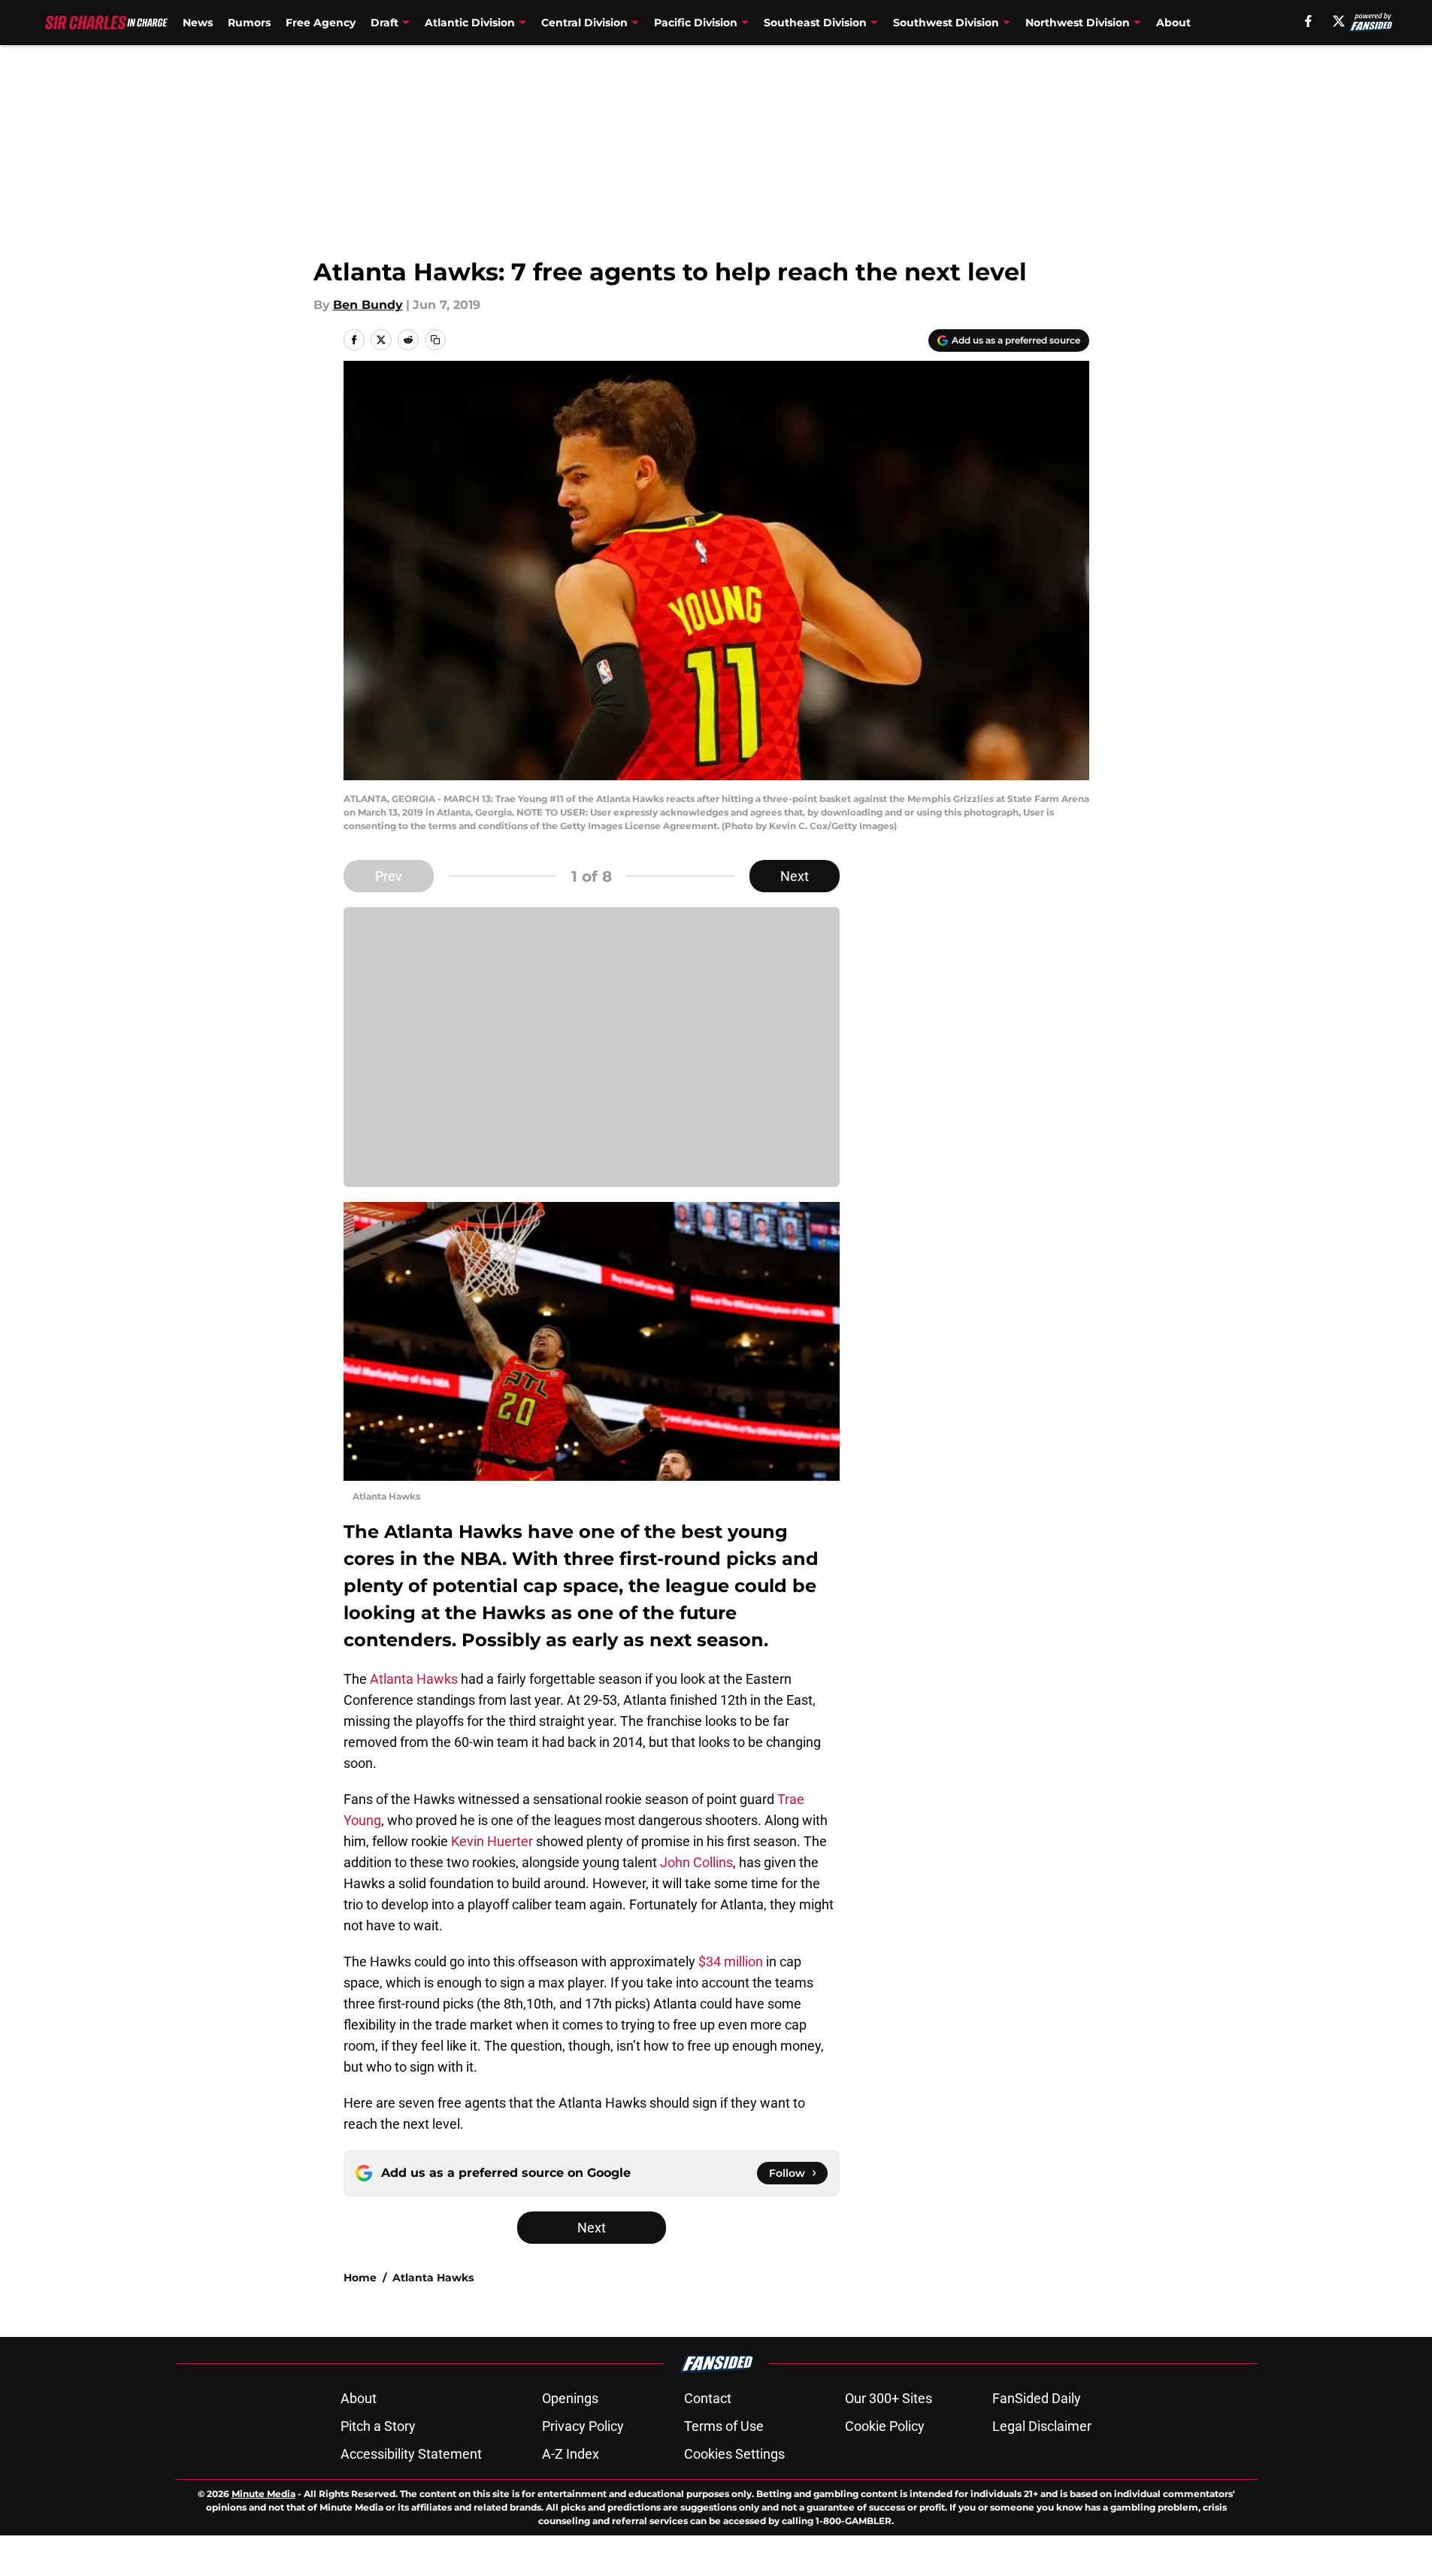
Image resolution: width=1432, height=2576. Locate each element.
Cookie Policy (885, 2426)
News (198, 23)
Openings (570, 2398)
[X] (1339, 21)
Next (795, 876)
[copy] (435, 340)
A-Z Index (571, 2454)
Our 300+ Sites (889, 2398)
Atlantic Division (470, 23)
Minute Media (263, 2494)
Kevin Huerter (492, 1841)
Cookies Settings (734, 2454)
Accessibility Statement (411, 2454)
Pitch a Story (378, 2426)
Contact (708, 2398)
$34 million (731, 1962)
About (1173, 23)
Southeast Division (815, 23)
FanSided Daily (1037, 2398)
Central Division (584, 23)
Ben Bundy (368, 305)
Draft (384, 23)
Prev (389, 876)
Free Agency (321, 23)
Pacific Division (696, 23)
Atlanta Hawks (414, 1679)
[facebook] (1308, 21)
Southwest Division (946, 23)
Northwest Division (1078, 23)
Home (360, 2278)
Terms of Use (724, 2426)
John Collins (695, 1862)
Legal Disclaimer (1042, 2426)
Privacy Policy (583, 2426)
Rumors (249, 23)
